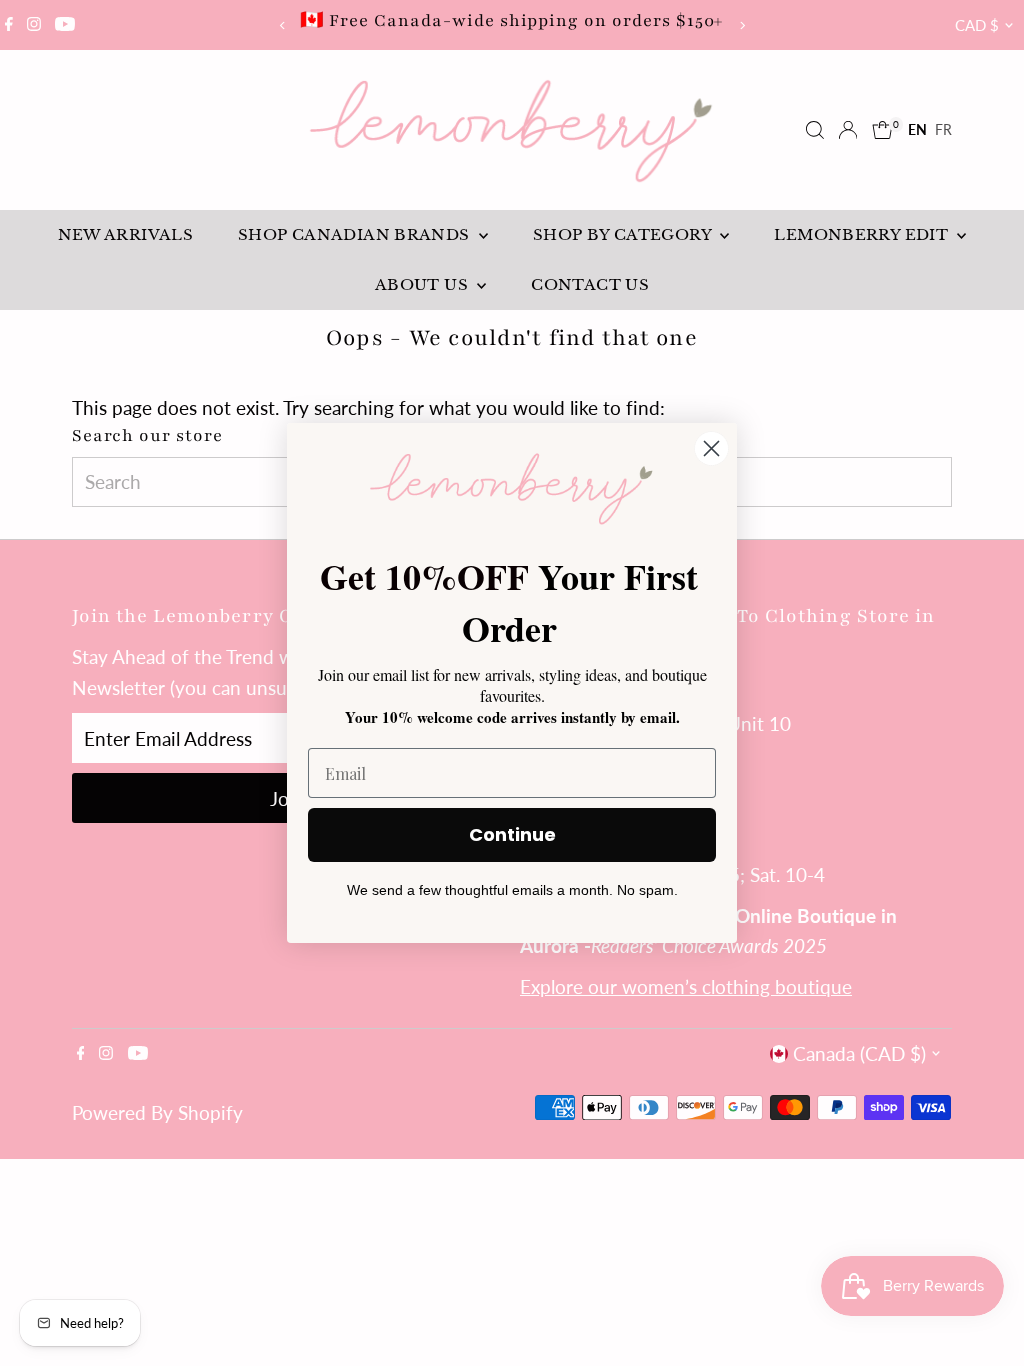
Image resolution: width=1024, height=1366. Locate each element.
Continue (512, 834)
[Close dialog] (711, 448)
